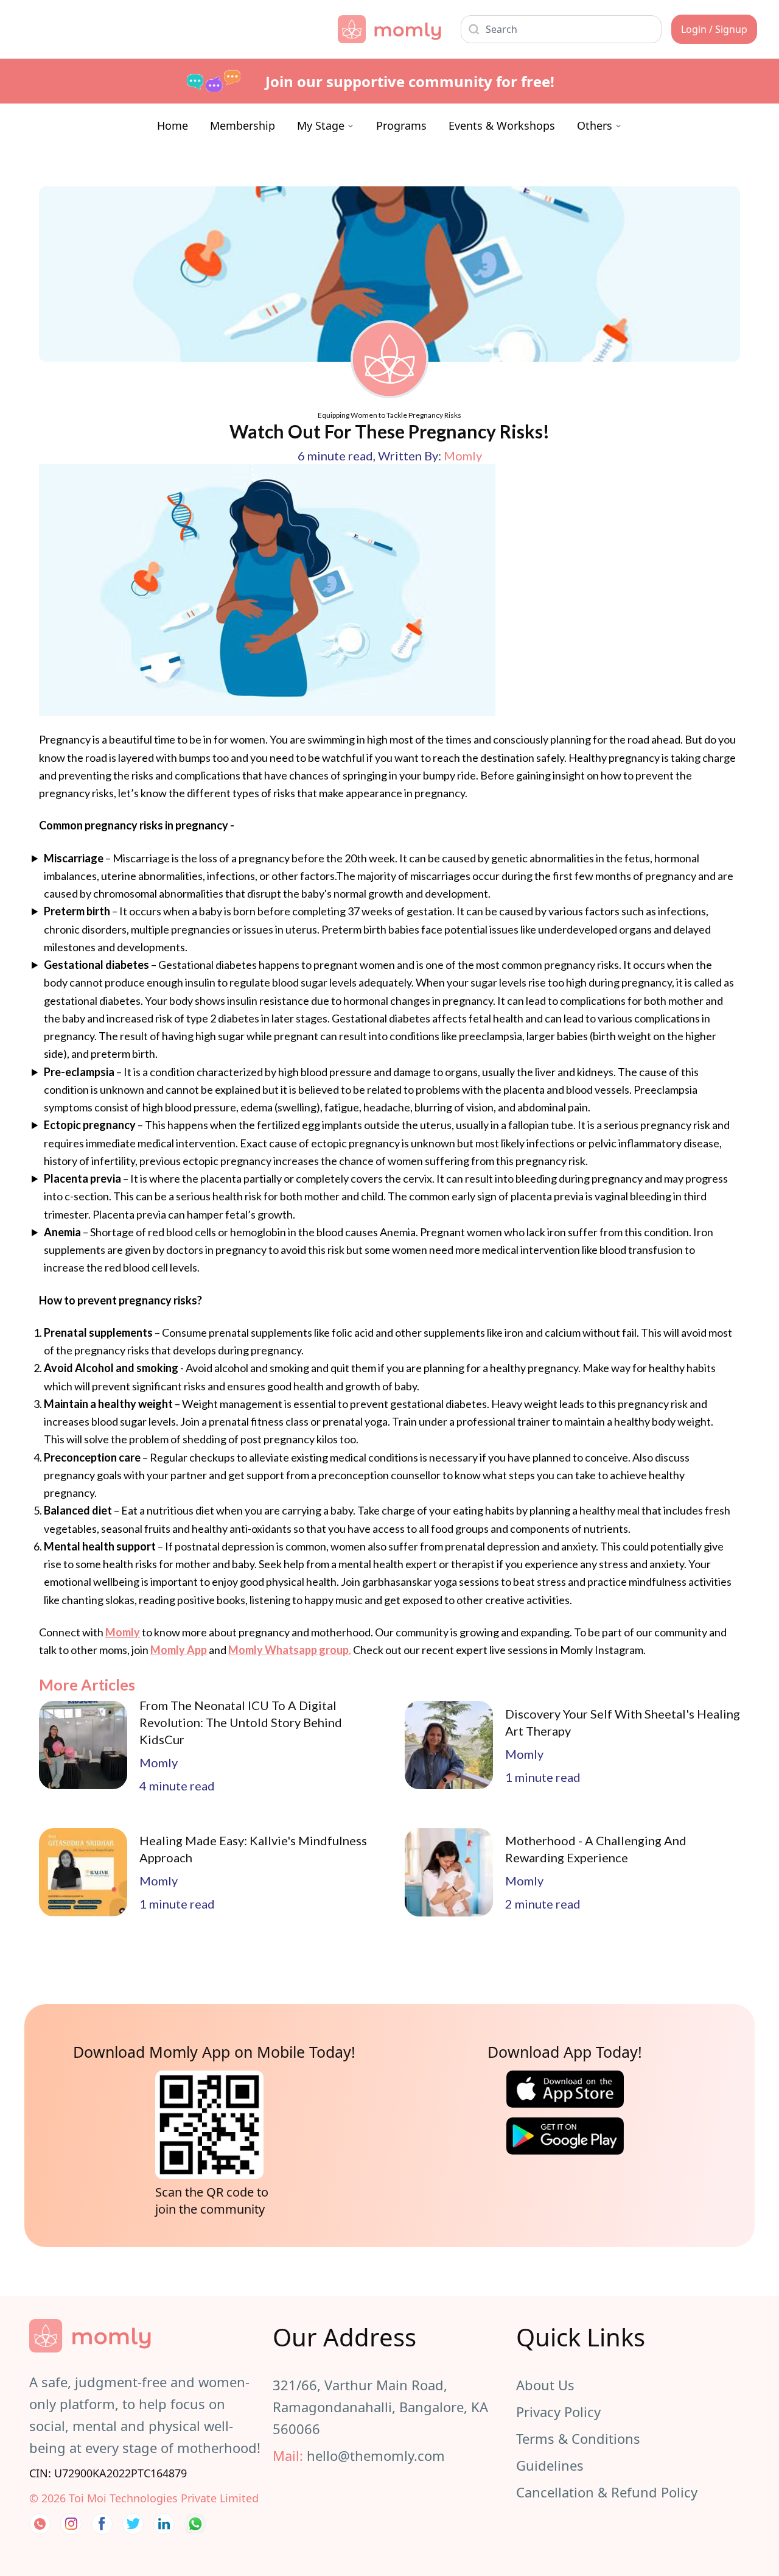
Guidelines (550, 2465)
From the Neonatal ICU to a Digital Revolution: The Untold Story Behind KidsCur (241, 1722)
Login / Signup (714, 29)
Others (595, 125)
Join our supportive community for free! (410, 81)
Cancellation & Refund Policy (607, 2492)
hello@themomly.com (376, 2455)
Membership (243, 125)
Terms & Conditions (578, 2438)
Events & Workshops (502, 125)
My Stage (321, 125)
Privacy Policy (558, 2412)
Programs (401, 125)
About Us (545, 2385)
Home (173, 125)
